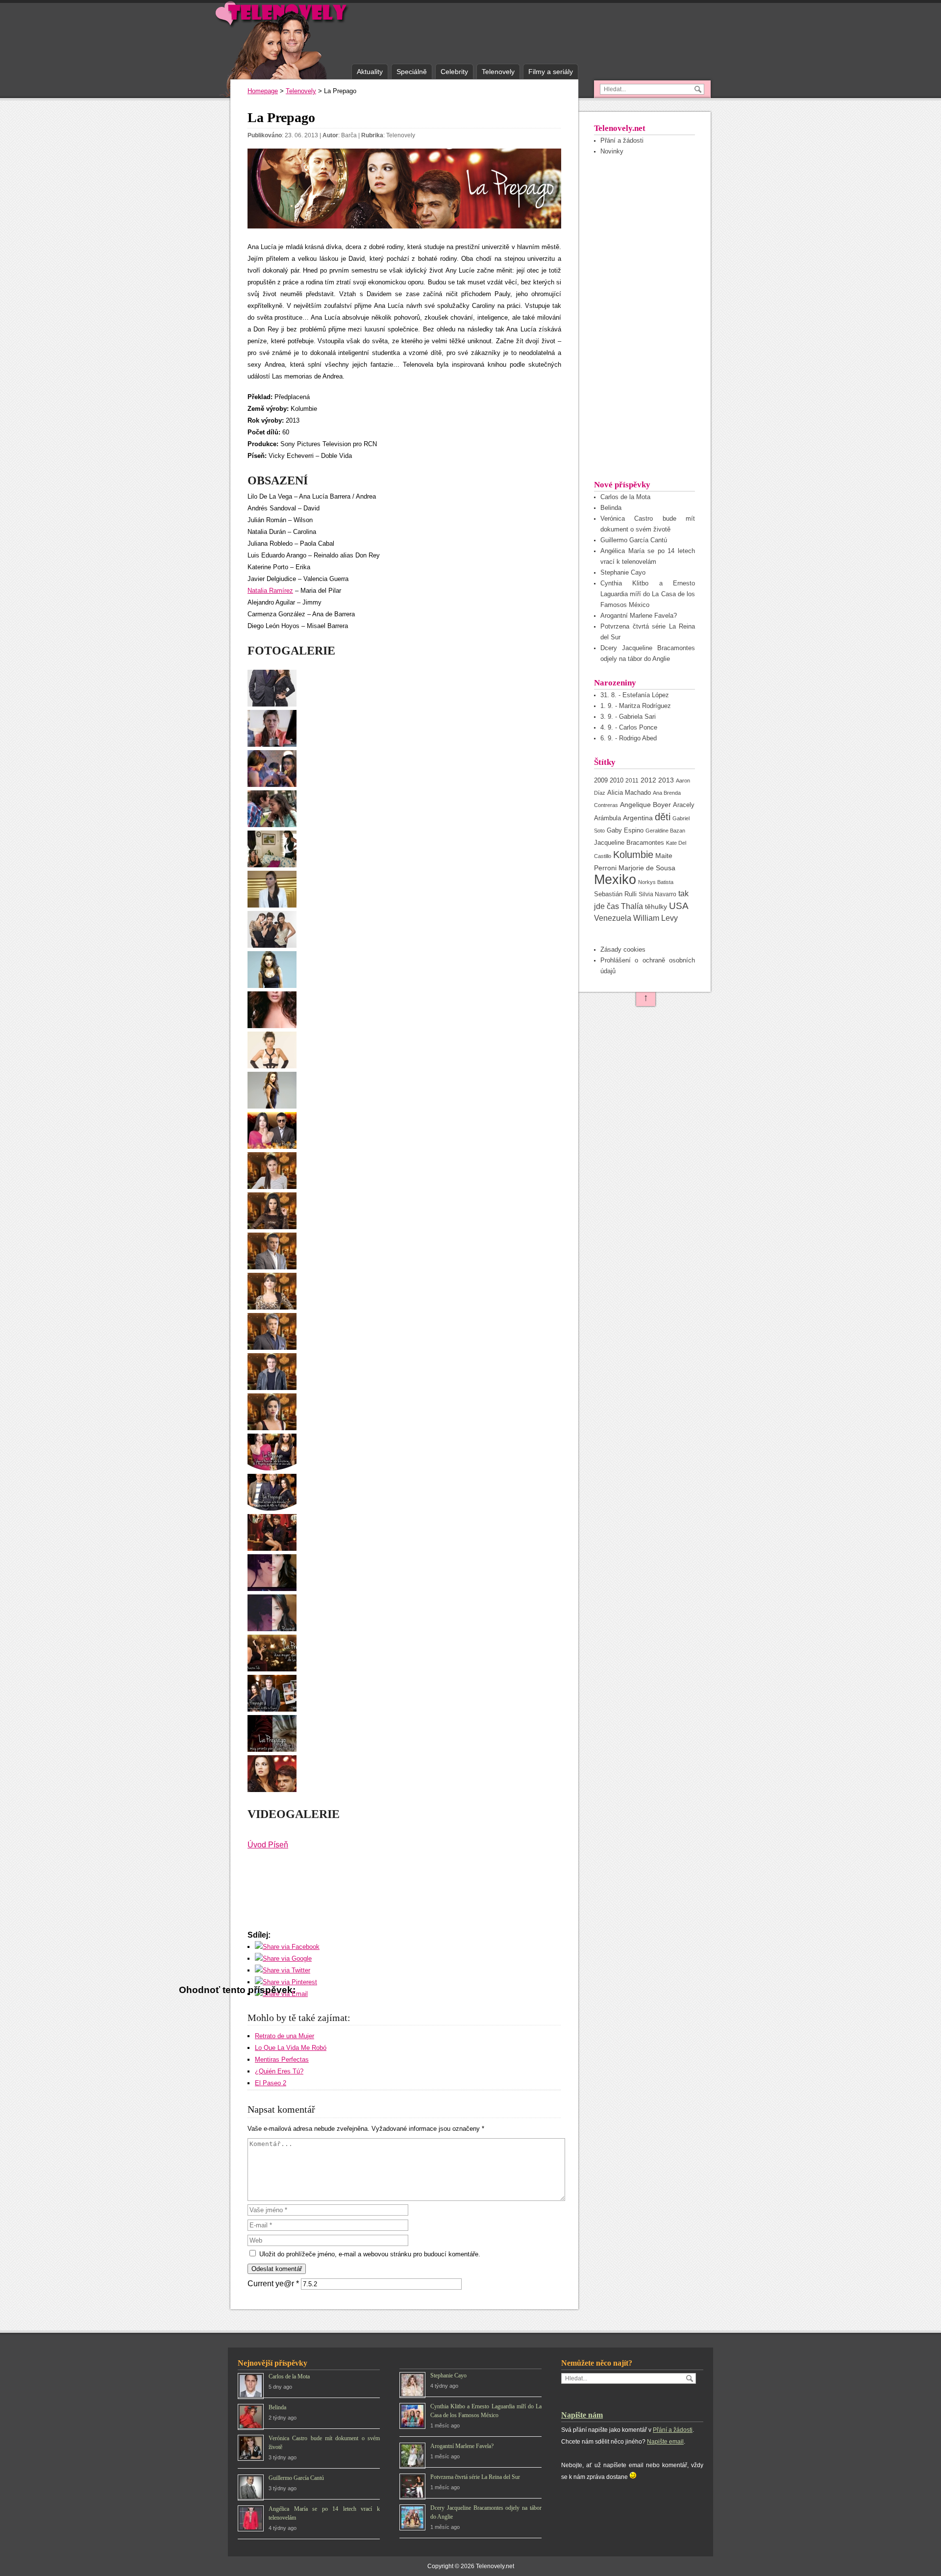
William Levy (656, 918)
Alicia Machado (629, 793)
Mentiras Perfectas (282, 2059)
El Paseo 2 (271, 2083)
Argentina (638, 818)
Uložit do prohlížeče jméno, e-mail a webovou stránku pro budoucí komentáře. (370, 2254)
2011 (632, 780)
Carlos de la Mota (625, 497)
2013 (666, 780)
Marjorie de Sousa (647, 868)
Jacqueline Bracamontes (629, 843)
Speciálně (412, 72)
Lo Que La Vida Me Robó (291, 2048)
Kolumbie (633, 855)
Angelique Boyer (645, 805)
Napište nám (582, 2415)
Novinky (612, 151)
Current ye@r (273, 2284)
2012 (648, 780)
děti (663, 817)
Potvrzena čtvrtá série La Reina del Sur (475, 2477)
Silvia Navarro (657, 894)
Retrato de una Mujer (285, 2036)
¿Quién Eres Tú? (279, 2071)
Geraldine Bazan (665, 831)
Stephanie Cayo (623, 572)
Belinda (611, 508)
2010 (617, 780)
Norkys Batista (656, 882)
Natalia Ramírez (270, 591)
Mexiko (615, 880)
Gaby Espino (625, 830)
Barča (349, 135)
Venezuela (613, 918)
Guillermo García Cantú (634, 540)
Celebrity (454, 72)
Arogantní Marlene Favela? (639, 616)
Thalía (632, 906)
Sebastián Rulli (615, 894)
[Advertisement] (644, 317)
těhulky (656, 907)
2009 (601, 780)
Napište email (665, 2442)
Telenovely (498, 72)
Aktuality (370, 72)
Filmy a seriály (551, 72)
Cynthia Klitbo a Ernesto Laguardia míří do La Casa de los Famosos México (648, 594)
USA (679, 906)
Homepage (263, 91)
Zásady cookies (623, 949)
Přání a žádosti (622, 140)
